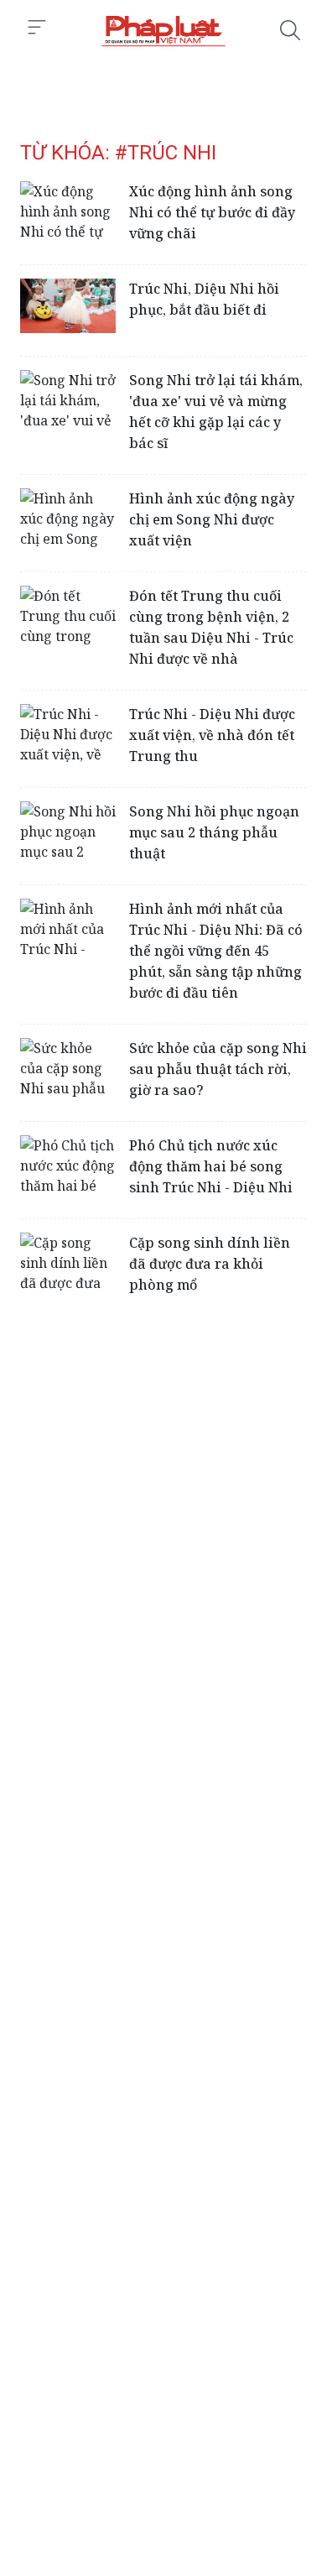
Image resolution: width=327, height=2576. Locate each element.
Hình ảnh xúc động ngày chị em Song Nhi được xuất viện (212, 519)
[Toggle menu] (37, 28)
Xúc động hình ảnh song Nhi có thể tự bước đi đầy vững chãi (212, 212)
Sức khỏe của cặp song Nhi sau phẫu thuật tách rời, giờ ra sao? (218, 1069)
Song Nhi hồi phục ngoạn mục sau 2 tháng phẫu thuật (214, 832)
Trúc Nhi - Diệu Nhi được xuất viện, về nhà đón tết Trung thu (212, 735)
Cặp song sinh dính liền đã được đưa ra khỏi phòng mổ (210, 1264)
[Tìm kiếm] (290, 30)
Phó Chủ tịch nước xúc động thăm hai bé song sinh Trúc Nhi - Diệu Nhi (211, 1166)
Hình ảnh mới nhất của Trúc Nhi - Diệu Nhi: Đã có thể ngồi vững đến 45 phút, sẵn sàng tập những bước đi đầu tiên (216, 951)
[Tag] (163, 30)
